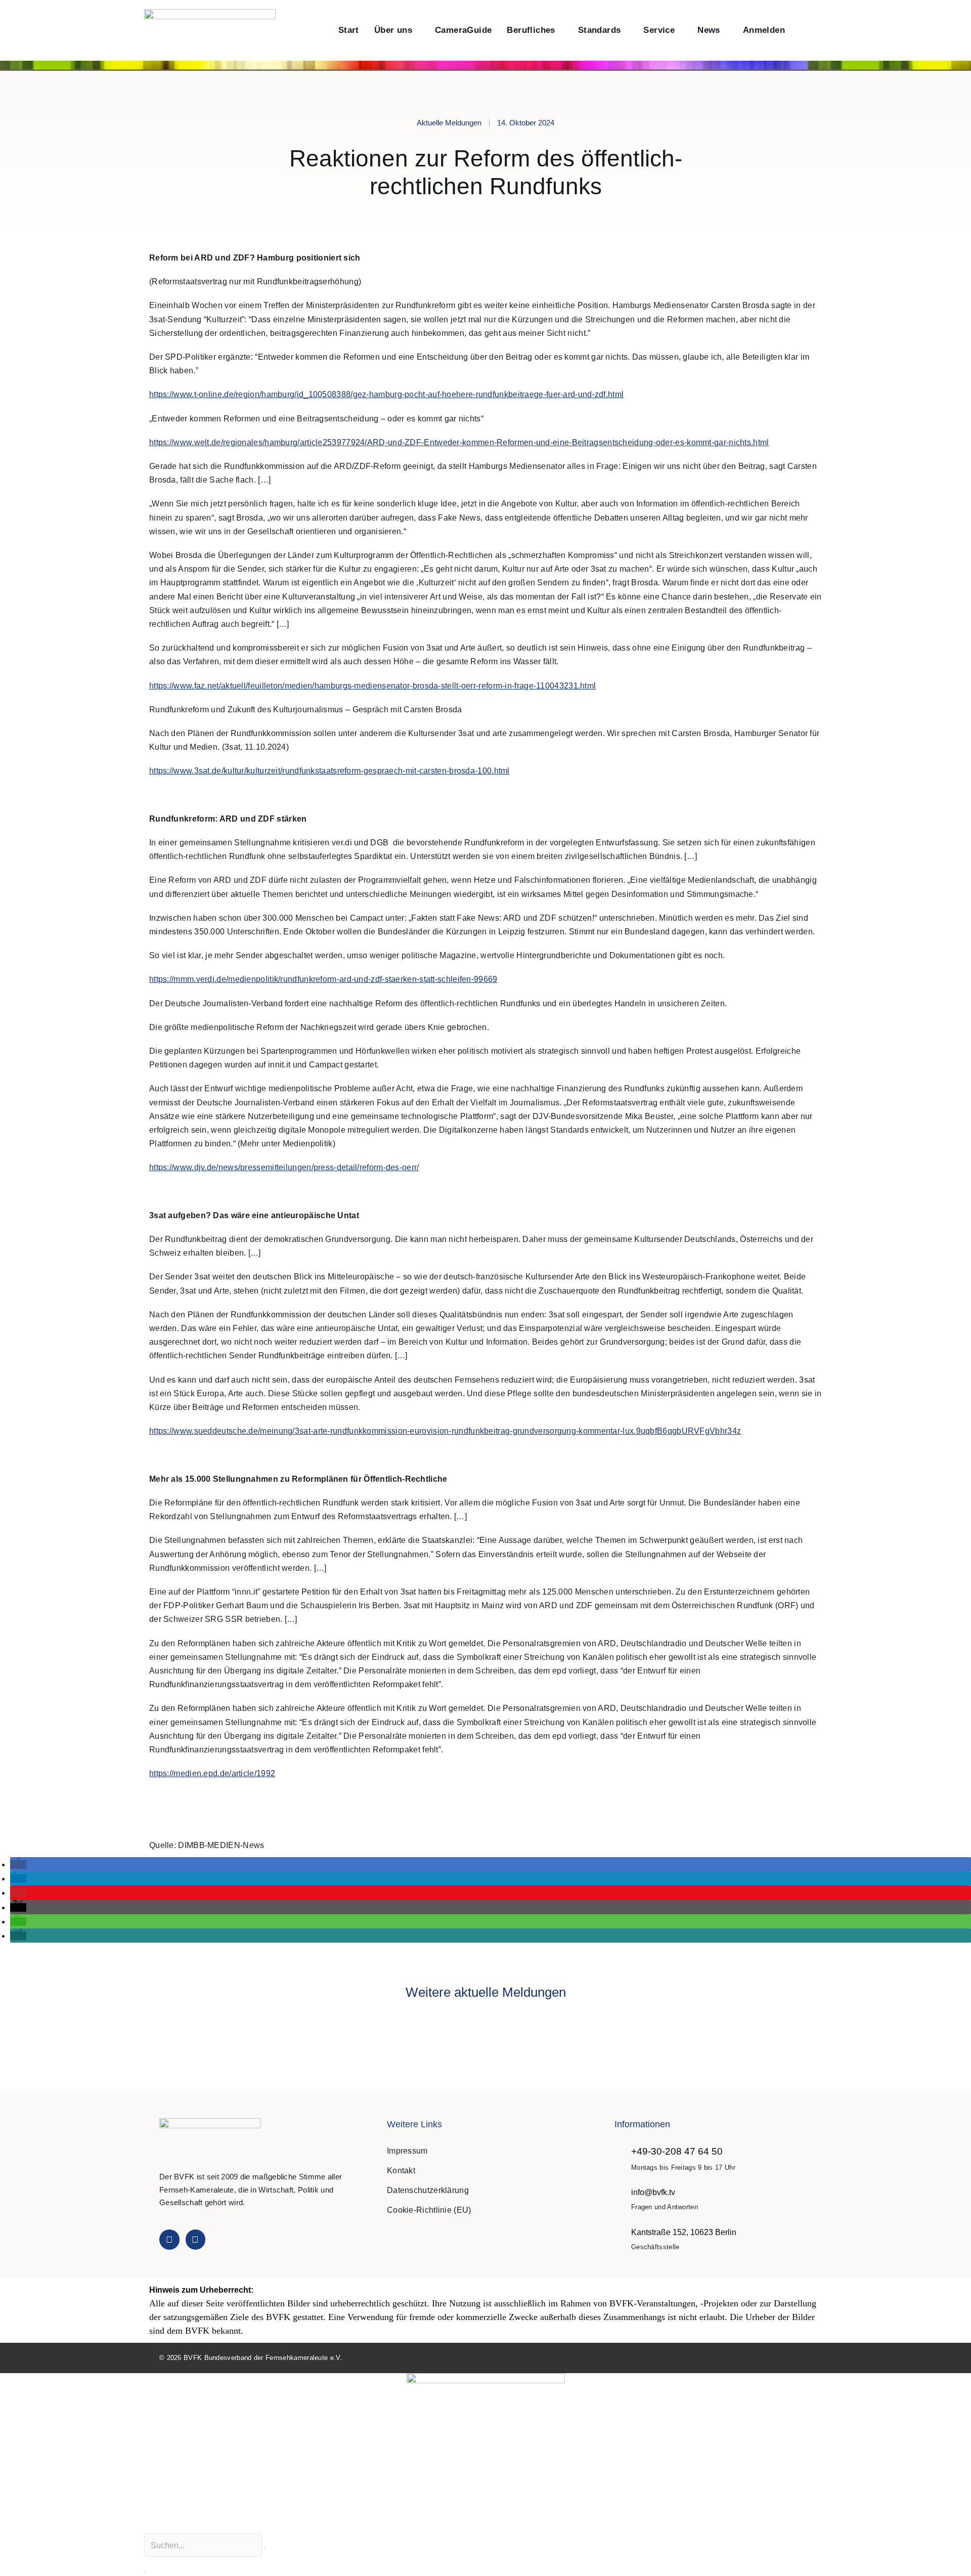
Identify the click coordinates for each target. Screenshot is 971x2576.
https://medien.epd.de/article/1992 (212, 1773)
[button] (803, 31)
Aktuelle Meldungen (449, 123)
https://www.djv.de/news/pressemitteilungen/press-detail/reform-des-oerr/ (284, 1167)
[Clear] (265, 2548)
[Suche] (145, 2571)
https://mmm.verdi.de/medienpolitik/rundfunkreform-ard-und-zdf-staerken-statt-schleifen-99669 (323, 979)
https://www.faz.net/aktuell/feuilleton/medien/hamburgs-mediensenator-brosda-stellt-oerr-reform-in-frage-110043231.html (372, 686)
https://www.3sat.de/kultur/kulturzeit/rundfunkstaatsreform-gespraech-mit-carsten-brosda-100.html (329, 771)
